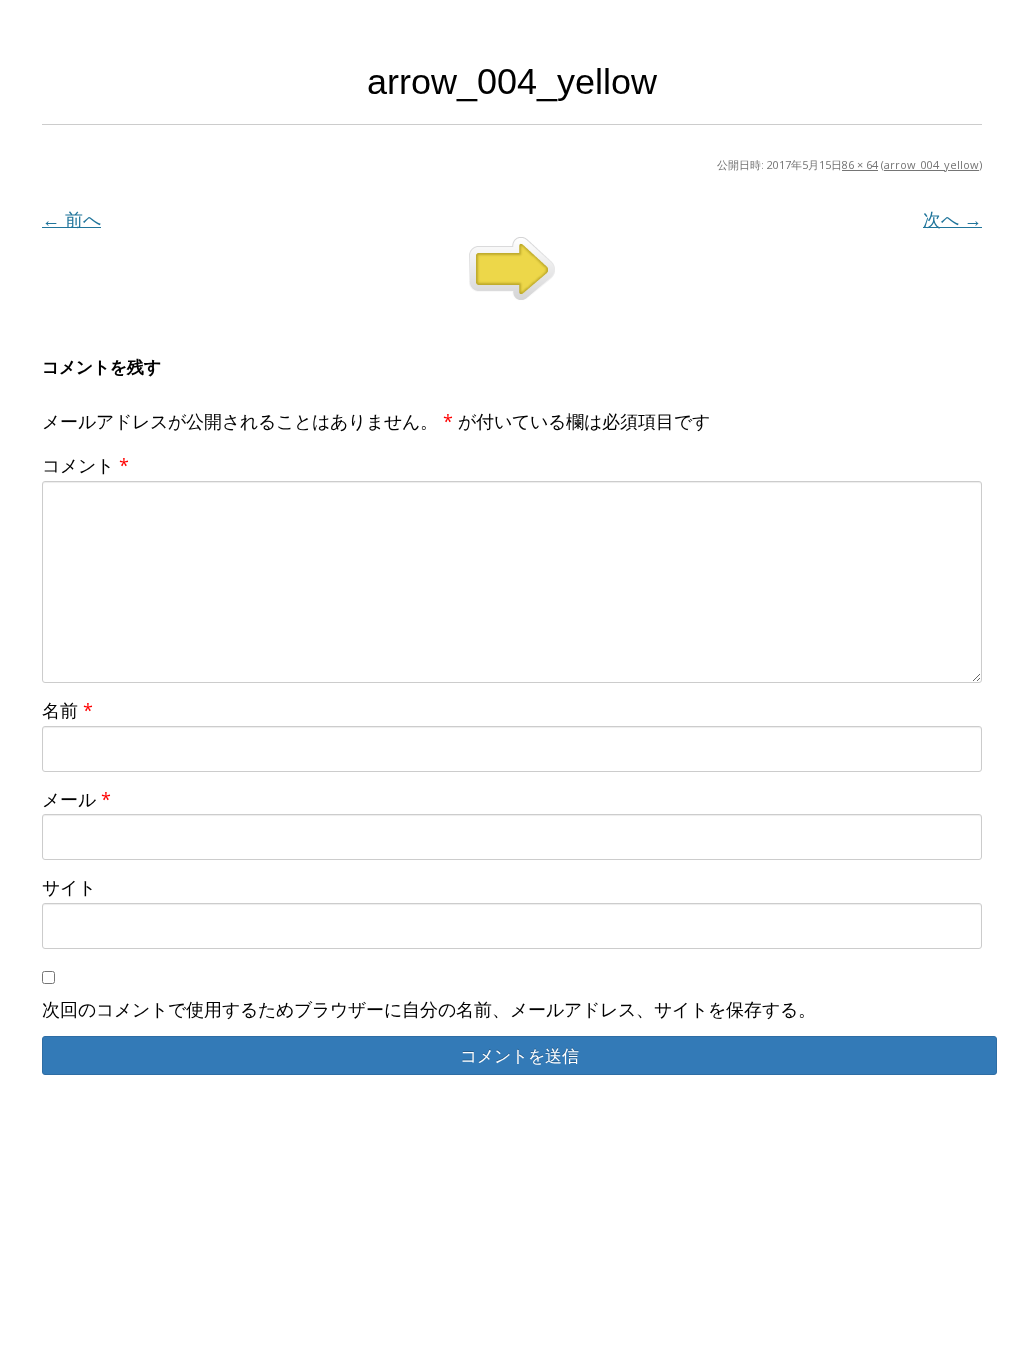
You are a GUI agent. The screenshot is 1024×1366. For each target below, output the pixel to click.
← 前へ (71, 219)
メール (76, 799)
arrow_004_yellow (931, 164)
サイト (69, 887)
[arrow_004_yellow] (512, 269)
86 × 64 (860, 164)
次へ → (952, 219)
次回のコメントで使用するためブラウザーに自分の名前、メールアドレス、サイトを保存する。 (429, 1009)
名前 (67, 710)
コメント (85, 465)
